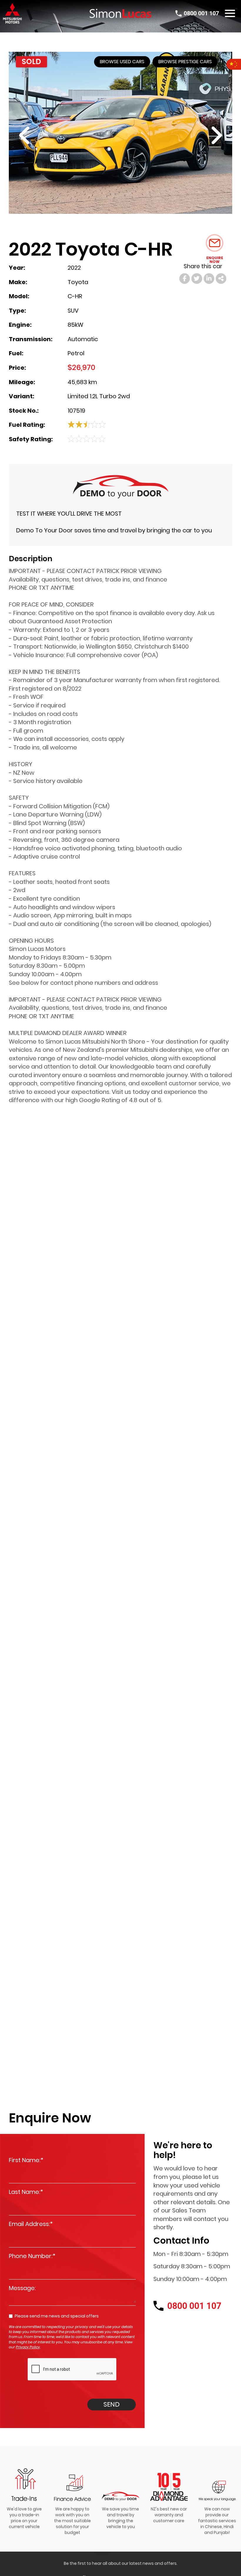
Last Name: (26, 2192)
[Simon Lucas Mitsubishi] (120, 13)
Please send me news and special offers (57, 2316)
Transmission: (31, 339)
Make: (18, 282)
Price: (17, 368)
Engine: (20, 325)
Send (112, 2404)
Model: (19, 296)
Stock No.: (24, 411)
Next (199, 136)
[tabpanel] (24, 2496)
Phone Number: (32, 2256)
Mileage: (22, 382)
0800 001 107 (201, 13)
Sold (31, 62)
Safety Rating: (31, 439)
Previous (42, 136)
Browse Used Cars (122, 62)
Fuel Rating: (27, 425)
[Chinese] (234, 64)
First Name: (26, 2160)
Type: (17, 311)
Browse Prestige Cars (185, 62)
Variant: (21, 396)
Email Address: (31, 2224)
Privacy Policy (28, 2347)
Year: (17, 268)
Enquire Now (215, 259)
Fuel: (16, 353)
